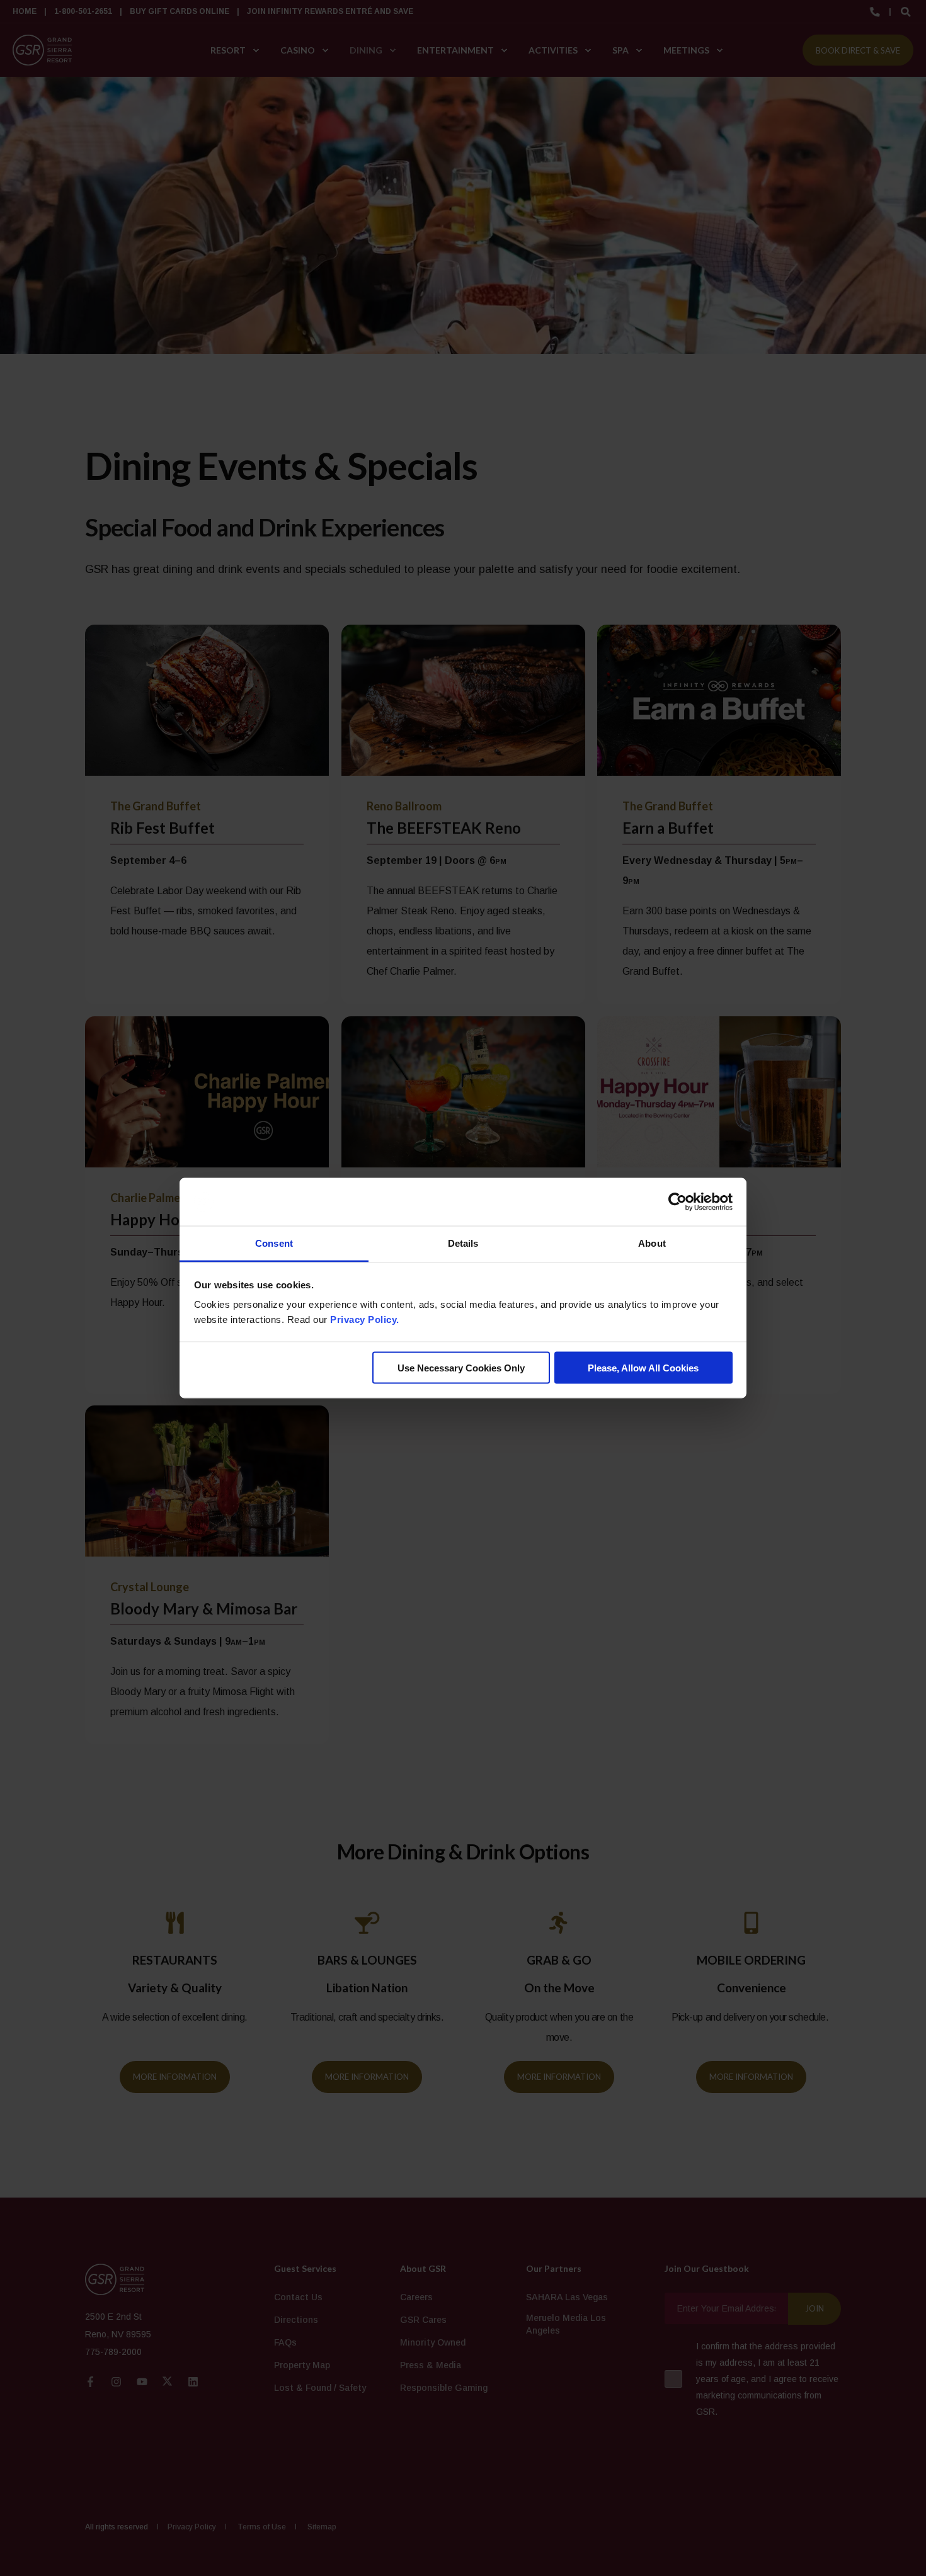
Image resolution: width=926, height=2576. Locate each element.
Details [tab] (463, 1243)
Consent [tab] (274, 1243)
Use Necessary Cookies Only (461, 1367)
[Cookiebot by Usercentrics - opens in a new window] (677, 1202)
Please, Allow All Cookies (643, 1367)
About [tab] (652, 1243)
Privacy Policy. (365, 1319)
